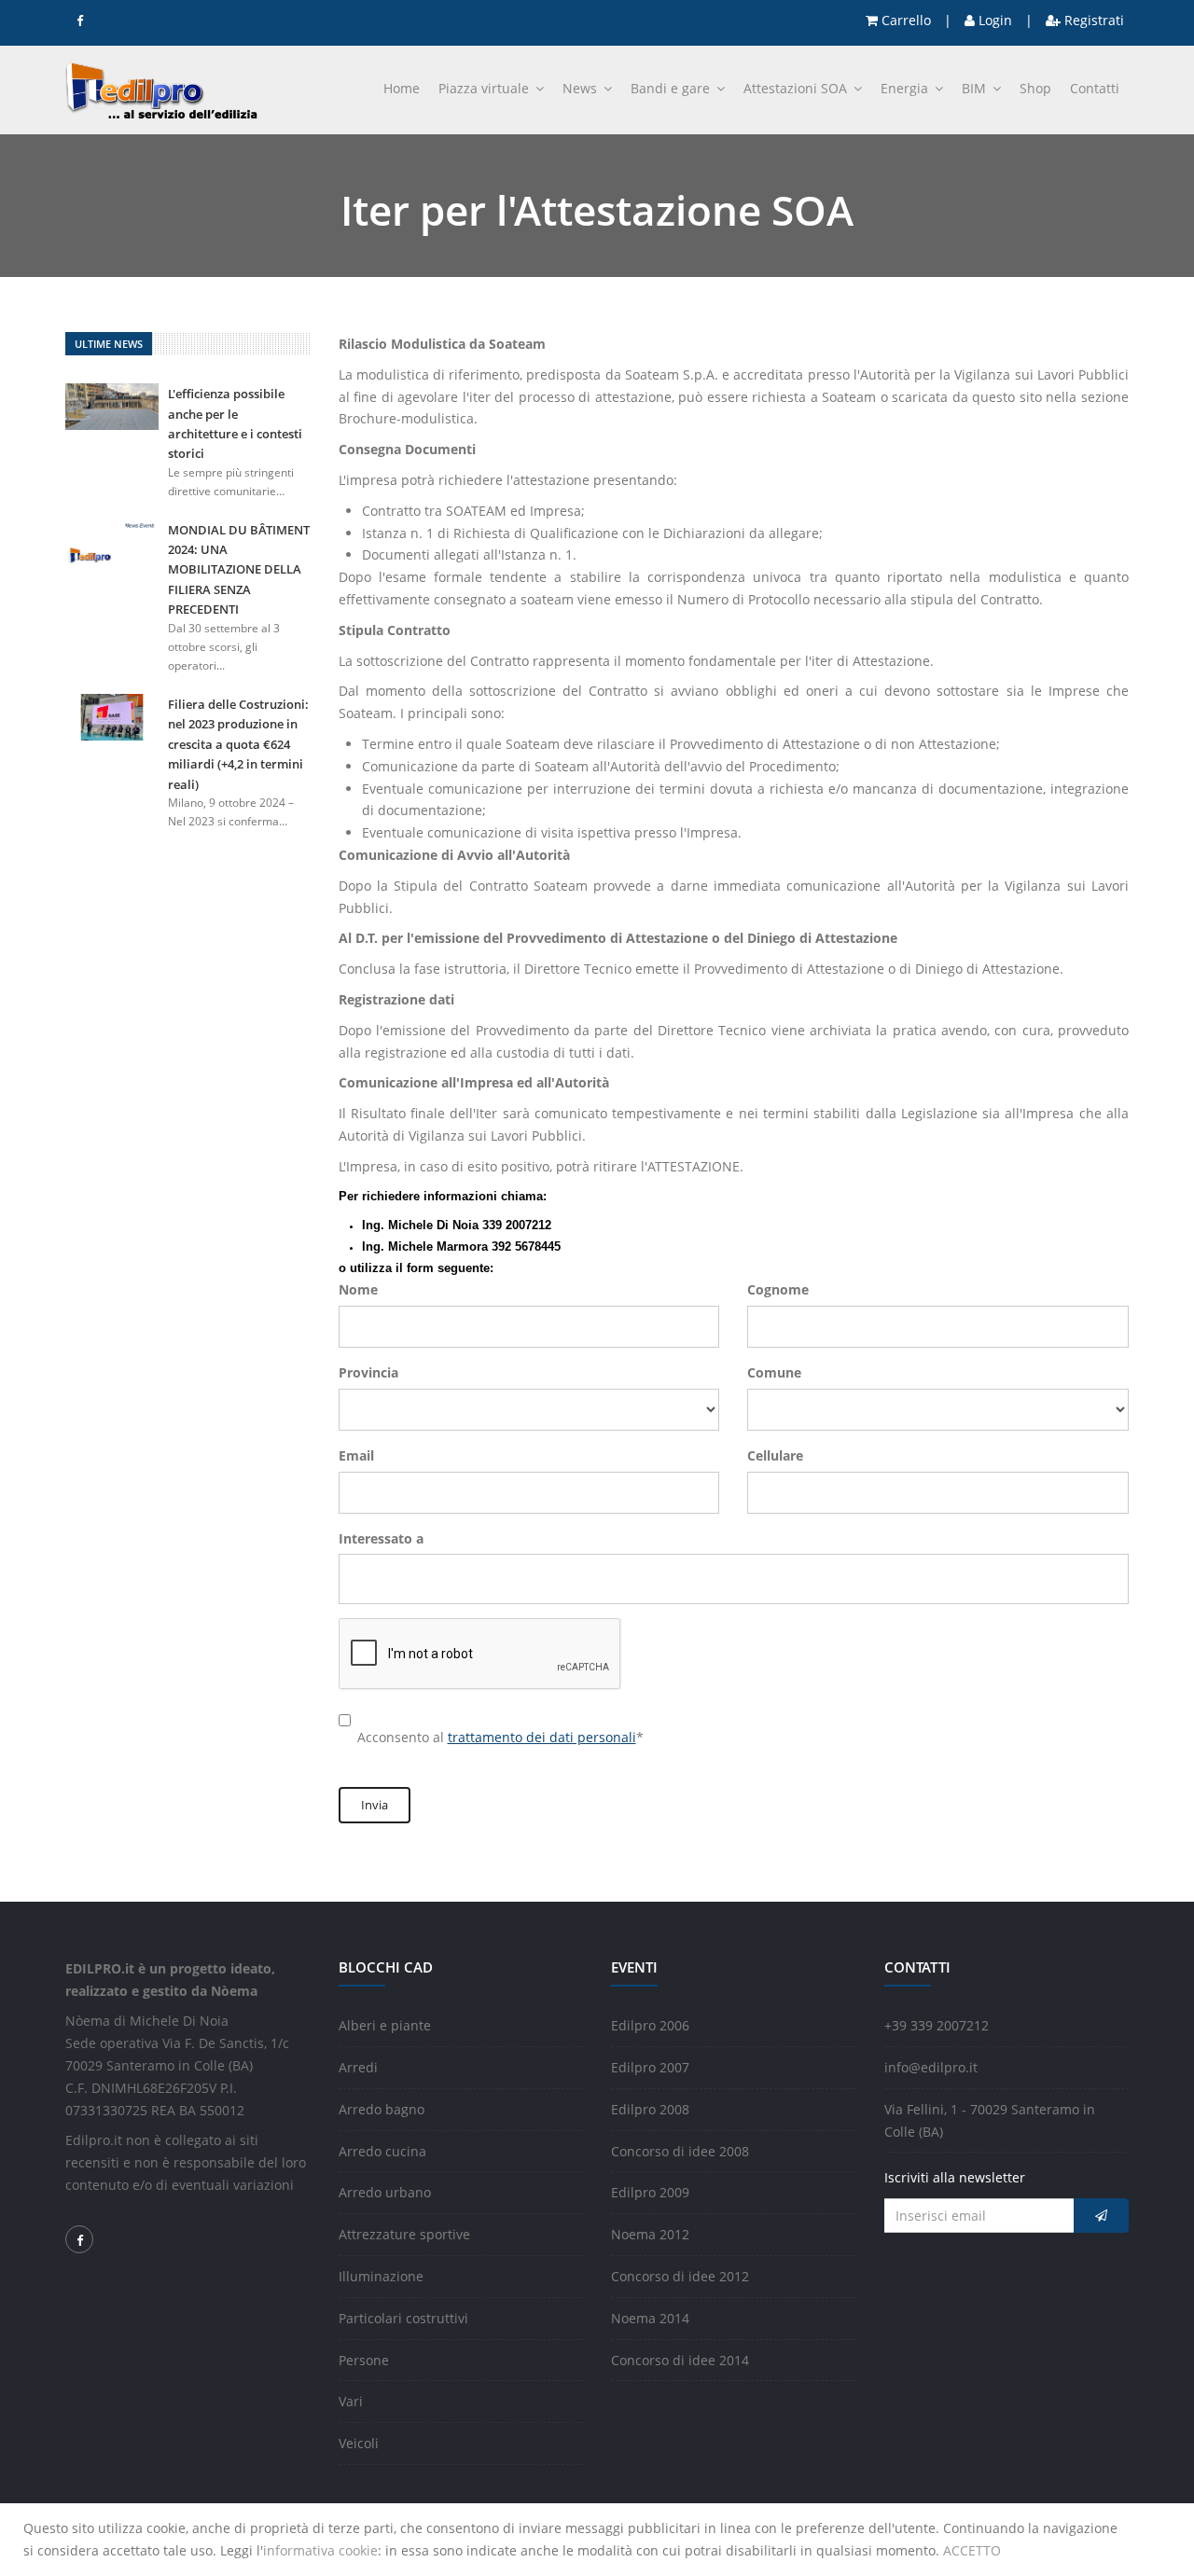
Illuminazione (381, 2276)
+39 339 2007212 (937, 2025)
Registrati (1092, 20)
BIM (976, 88)
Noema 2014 (650, 2318)
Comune (774, 1372)
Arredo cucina (382, 2151)
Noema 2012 (650, 2234)
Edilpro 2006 (650, 2025)
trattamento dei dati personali (542, 1737)
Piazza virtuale (486, 88)
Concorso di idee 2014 (680, 2360)
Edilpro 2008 (650, 2109)
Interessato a (381, 1538)
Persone (364, 2360)
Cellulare (775, 1455)
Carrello (904, 20)
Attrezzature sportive (404, 2234)
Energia (906, 88)
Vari (351, 2401)
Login (993, 20)
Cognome (778, 1289)
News (582, 88)
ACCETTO (972, 2550)
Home (402, 88)
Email (356, 1455)
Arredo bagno (382, 2109)
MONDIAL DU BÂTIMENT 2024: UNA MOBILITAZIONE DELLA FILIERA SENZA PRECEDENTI (239, 570)
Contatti (1095, 88)
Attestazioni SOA (797, 88)
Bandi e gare (672, 88)
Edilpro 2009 (650, 2192)
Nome (358, 1289)
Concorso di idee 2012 (680, 2276)
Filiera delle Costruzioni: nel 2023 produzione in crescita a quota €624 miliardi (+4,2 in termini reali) (238, 744)
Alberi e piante (385, 2025)
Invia (375, 1805)
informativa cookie (320, 2550)
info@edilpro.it (931, 2067)
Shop (1035, 88)
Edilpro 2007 (650, 2067)
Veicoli (359, 2443)
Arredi (358, 2067)
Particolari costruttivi (403, 2318)
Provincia (368, 1372)
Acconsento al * (500, 1737)
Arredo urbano (385, 2192)
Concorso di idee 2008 (680, 2151)
